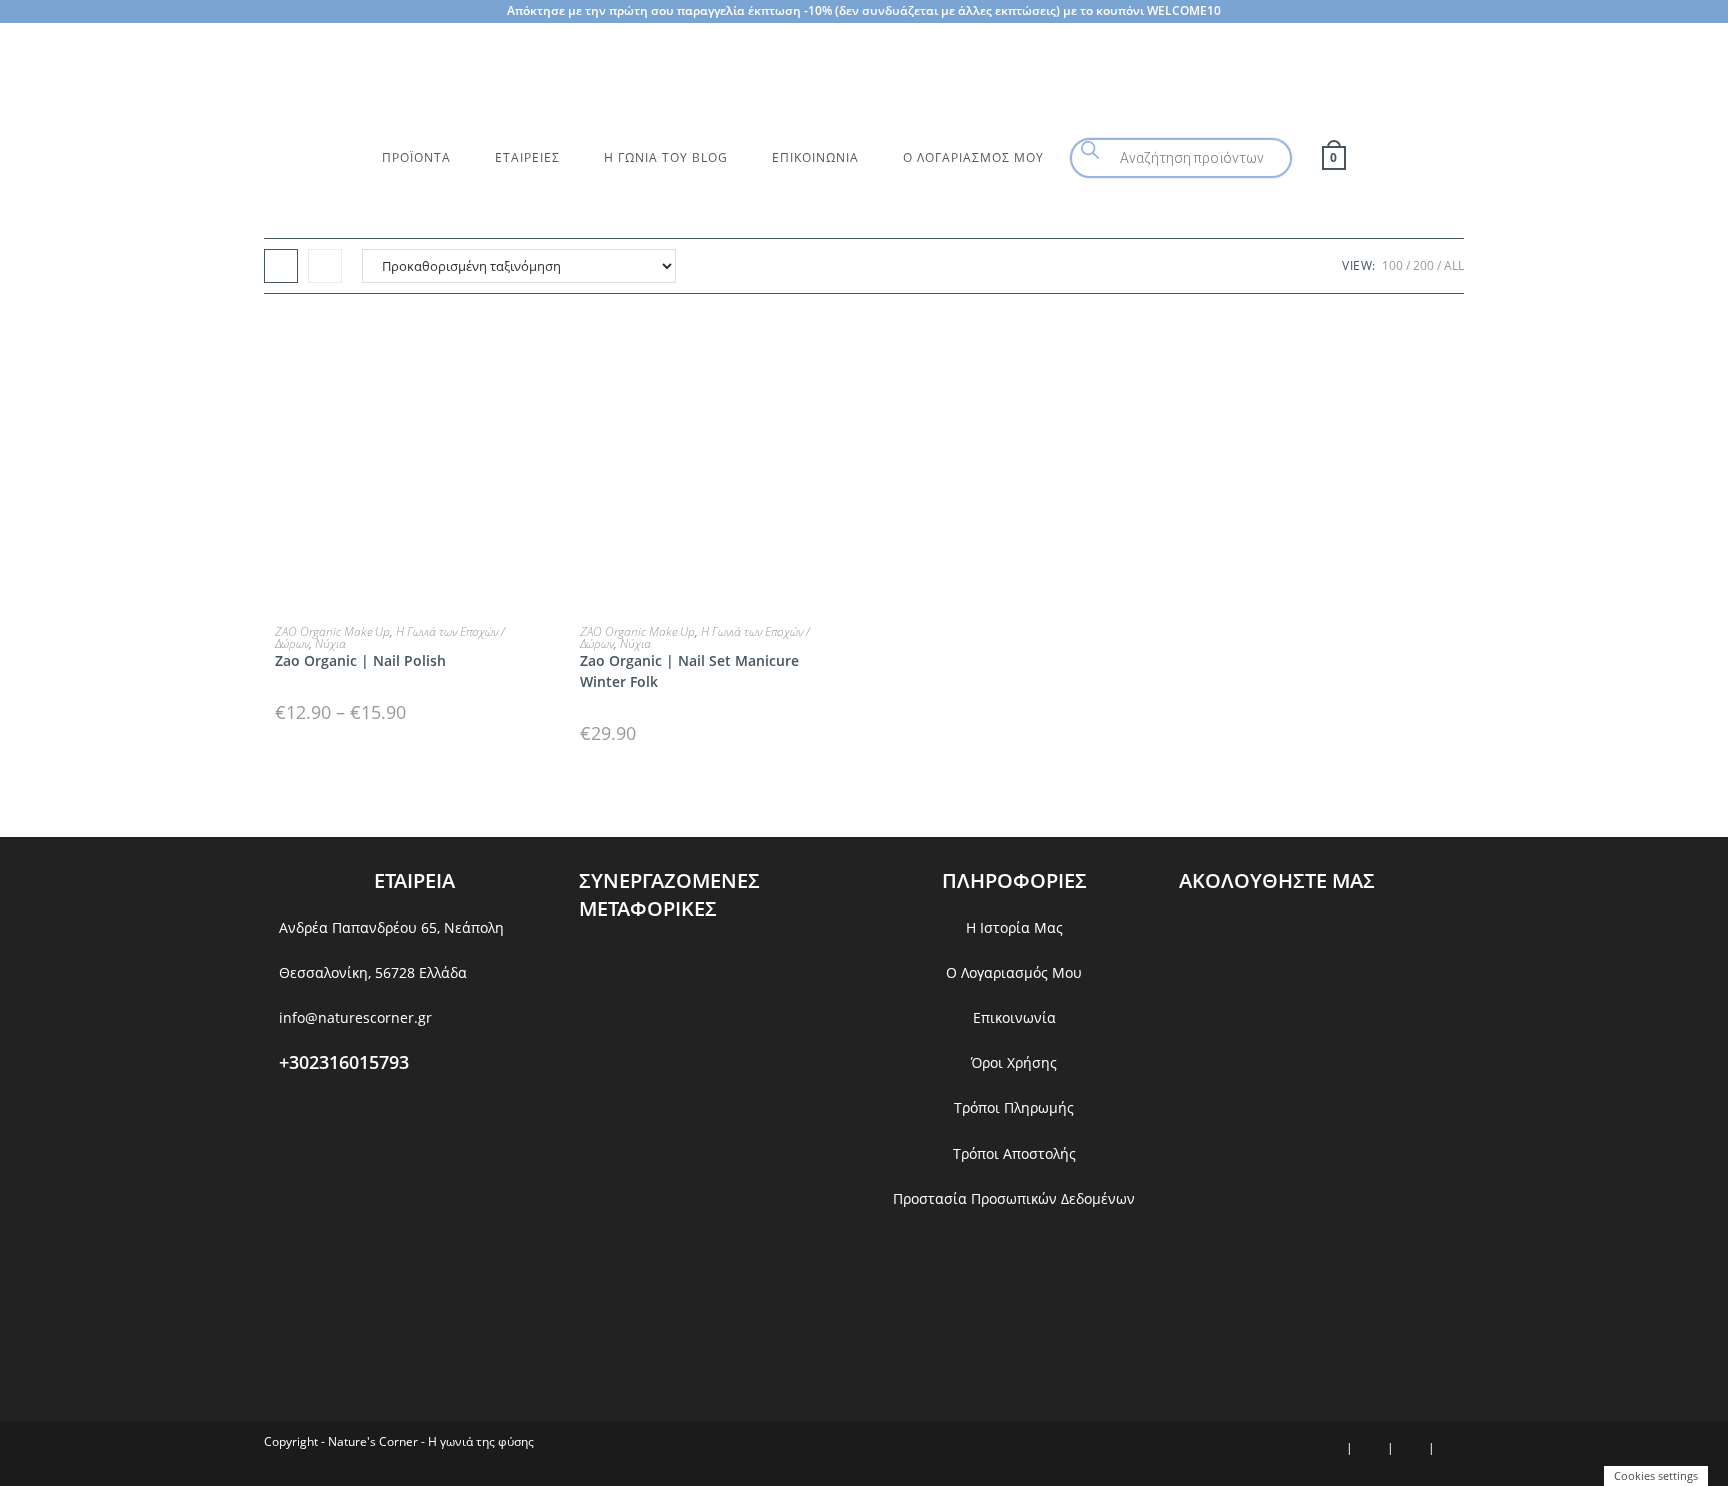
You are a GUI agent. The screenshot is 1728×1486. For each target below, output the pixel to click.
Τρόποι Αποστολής (1014, 1153)
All (1454, 265)
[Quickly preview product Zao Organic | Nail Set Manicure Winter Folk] (848, 349)
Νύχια (330, 643)
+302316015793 (344, 1062)
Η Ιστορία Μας (1014, 927)
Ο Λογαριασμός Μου (1014, 972)
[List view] (325, 266)
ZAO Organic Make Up (332, 631)
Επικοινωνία (1014, 1017)
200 (1423, 265)
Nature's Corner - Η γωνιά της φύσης (431, 1441)
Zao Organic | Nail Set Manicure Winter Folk (689, 671)
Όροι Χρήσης (1014, 1062)
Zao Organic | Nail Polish (360, 660)
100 (1392, 265)
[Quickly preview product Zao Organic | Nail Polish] (543, 349)
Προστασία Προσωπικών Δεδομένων (1014, 1198)
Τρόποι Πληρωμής (1014, 1107)
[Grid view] (281, 266)
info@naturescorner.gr (355, 1017)
